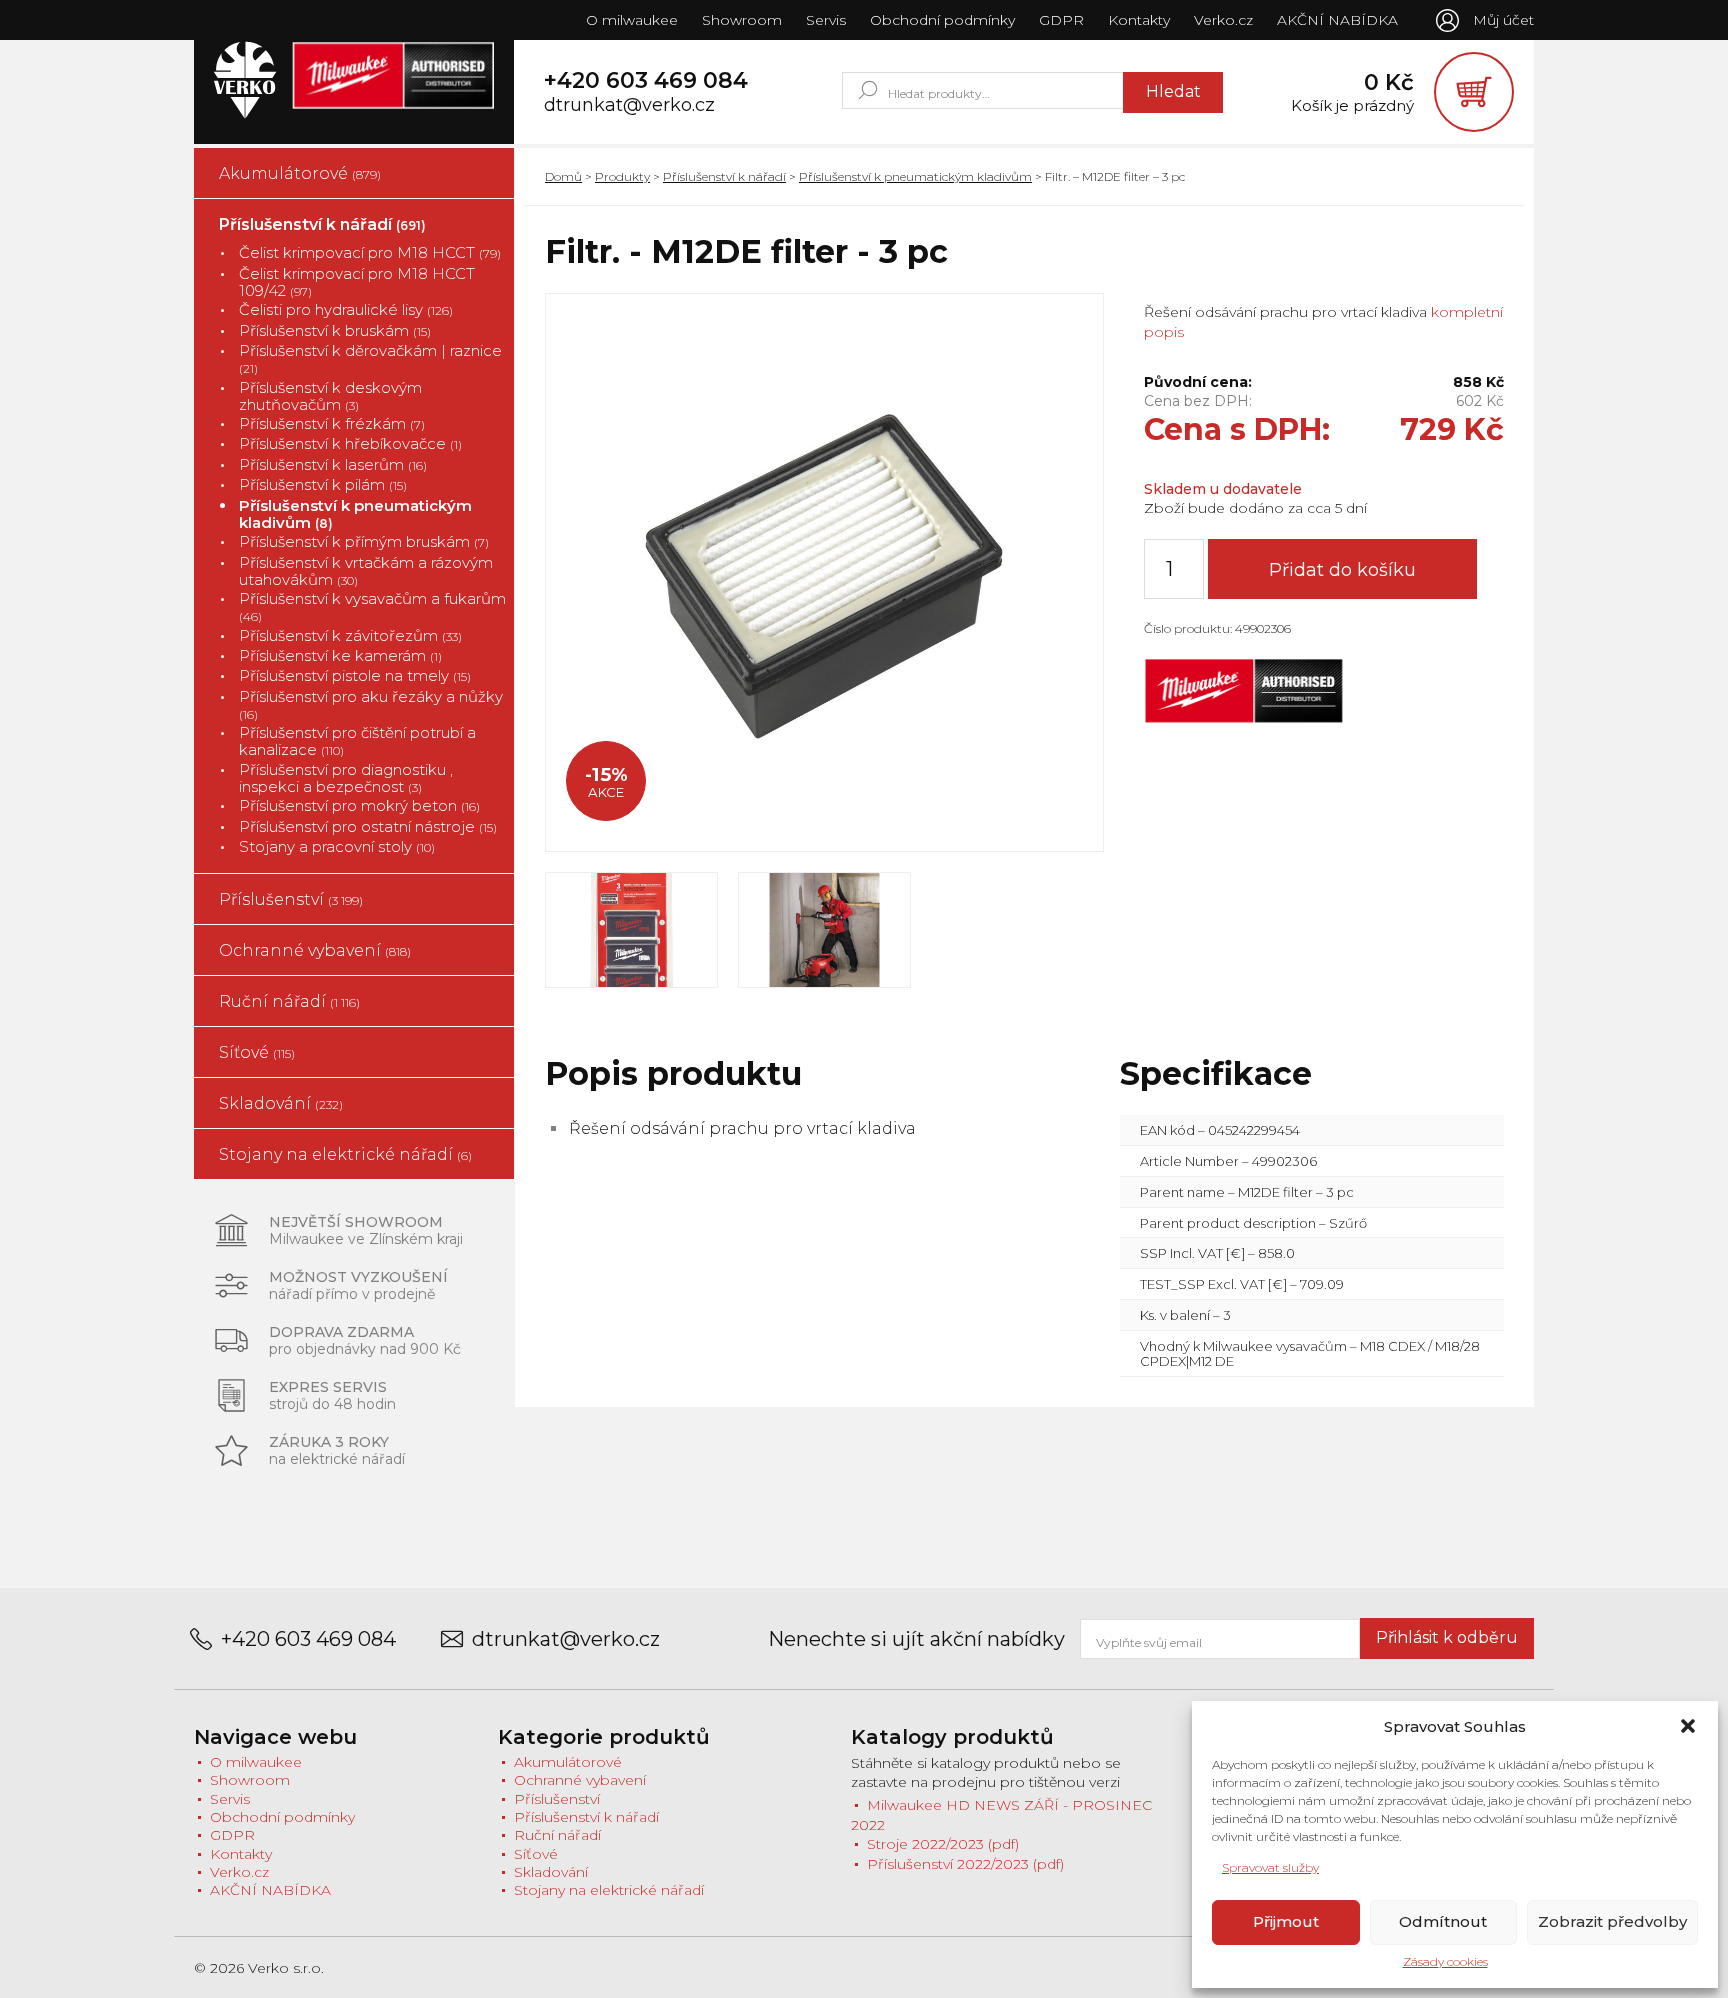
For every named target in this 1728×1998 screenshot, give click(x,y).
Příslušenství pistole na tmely (355, 675)
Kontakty (1139, 20)
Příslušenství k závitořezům (350, 635)
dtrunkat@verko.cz (629, 105)
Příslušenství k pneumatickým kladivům (355, 514)
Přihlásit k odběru (1447, 1637)
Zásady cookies (1445, 1961)
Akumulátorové (300, 173)
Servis (826, 20)
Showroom (742, 20)
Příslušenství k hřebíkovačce (350, 443)
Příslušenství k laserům (333, 464)
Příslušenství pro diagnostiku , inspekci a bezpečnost (346, 778)
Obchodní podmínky (942, 20)
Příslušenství (291, 899)
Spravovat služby (1270, 1867)
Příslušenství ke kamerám (340, 655)
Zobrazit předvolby (1612, 1921)
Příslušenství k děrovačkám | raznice (370, 359)
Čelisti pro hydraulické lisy (346, 309)
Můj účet (1503, 20)
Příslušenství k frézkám (332, 423)
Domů (563, 176)
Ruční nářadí (289, 1001)
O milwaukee (632, 20)
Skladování (281, 1103)
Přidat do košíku (1342, 570)
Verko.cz (1223, 20)
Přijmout (1286, 1921)
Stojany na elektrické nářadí (345, 1154)
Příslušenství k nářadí (322, 224)
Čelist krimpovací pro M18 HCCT (370, 252)
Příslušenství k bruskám (335, 330)
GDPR (1061, 20)
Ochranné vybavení (315, 950)
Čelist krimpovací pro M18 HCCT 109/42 (357, 282)
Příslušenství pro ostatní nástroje (368, 826)
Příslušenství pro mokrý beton (359, 805)
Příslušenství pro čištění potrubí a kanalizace (357, 741)
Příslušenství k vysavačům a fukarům (372, 607)
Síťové (257, 1052)
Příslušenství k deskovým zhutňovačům (330, 396)
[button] (1688, 1726)
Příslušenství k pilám (323, 484)
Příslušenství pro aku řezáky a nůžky (371, 705)
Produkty (622, 176)
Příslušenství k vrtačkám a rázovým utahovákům (366, 571)
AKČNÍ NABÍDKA (1337, 20)
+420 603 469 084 (646, 81)
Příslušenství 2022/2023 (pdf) (965, 1864)
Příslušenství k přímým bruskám (364, 541)
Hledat (1173, 91)
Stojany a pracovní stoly (337, 846)
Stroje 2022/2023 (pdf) (943, 1844)
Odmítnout (1443, 1921)
